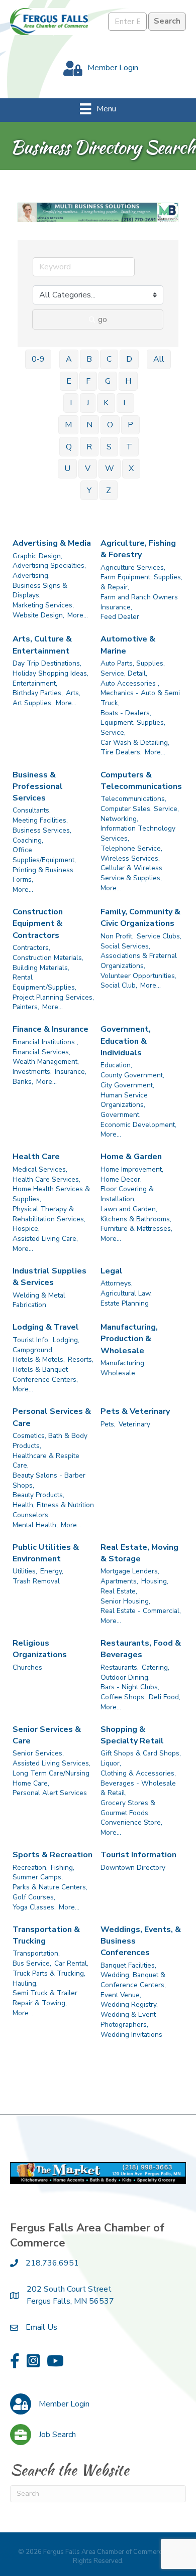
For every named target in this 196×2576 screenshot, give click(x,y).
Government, (121, 1115)
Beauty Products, (38, 1495)
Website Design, (38, 615)
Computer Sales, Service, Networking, (140, 814)
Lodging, (66, 1340)
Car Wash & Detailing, (135, 743)
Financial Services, (41, 1052)
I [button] (71, 403)
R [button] (89, 447)
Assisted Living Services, (52, 1763)
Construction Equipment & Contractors (38, 923)
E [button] (69, 381)
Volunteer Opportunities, (138, 976)
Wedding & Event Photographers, (128, 2020)
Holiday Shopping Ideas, (51, 673)
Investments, (32, 1072)
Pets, (108, 1424)
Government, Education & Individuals (126, 1041)
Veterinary (134, 1424)
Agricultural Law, (126, 1293)
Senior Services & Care (47, 1735)
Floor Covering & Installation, (127, 1194)
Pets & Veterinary (135, 1411)
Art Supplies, (33, 703)
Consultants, (32, 810)
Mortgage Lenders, (130, 1571)
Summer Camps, (38, 1877)
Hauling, (25, 1983)
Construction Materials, (48, 958)
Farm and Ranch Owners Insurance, (139, 602)
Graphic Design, (37, 556)
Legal (112, 1271)
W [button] (110, 468)
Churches (27, 1667)
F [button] (88, 381)
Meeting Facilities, (40, 820)
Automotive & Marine (128, 645)
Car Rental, (71, 1963)
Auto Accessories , (130, 683)
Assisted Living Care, (45, 1239)
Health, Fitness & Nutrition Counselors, (53, 1510)
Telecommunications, (133, 799)
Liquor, (111, 1763)
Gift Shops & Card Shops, (141, 1753)
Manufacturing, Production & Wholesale (129, 1339)
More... (78, 615)
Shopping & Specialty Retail (132, 1735)
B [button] (89, 359)
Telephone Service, (131, 848)
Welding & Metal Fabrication (39, 1300)
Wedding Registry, (129, 2004)
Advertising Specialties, (49, 566)
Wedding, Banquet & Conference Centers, (133, 1980)
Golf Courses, (34, 1897)
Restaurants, (120, 1667)
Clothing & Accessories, (138, 1773)
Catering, (156, 1667)
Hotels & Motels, (39, 1359)
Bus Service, (32, 1963)
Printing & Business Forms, (43, 875)
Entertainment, (35, 683)
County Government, (132, 1075)
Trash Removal (36, 1581)
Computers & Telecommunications (141, 781)
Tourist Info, (31, 1340)
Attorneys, (117, 1283)
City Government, (127, 1085)
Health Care (36, 1157)
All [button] (159, 359)
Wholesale (118, 1373)
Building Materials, (41, 968)
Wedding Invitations (131, 2035)
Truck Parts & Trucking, (49, 1973)
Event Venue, (121, 1995)
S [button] (109, 447)
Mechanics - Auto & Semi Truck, (140, 698)
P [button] (130, 425)
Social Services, (125, 946)
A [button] (69, 359)
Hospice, (26, 1229)
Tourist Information (138, 1855)
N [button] (89, 425)
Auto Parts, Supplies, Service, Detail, (133, 668)
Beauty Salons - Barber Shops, (49, 1480)
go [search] (103, 319)
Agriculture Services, (133, 568)
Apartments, (119, 1581)
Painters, (26, 1007)
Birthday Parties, (38, 693)
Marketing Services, (43, 605)
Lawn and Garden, (129, 1209)
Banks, (23, 1082)
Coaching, (28, 840)
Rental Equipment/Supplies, (44, 982)
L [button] (125, 403)
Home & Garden (131, 1157)
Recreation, (30, 1868)
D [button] (129, 359)
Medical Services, (40, 1169)
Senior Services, (38, 1753)
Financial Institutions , (45, 1042)
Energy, (52, 1571)
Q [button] (69, 447)
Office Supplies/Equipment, (44, 855)
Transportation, (36, 1953)
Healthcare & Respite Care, (46, 1461)
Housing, (155, 1581)
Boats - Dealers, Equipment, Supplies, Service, (133, 723)
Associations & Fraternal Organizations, (139, 961)
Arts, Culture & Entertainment (42, 645)
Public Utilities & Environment (46, 1553)
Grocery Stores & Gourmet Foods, (128, 1808)
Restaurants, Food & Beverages (141, 1649)
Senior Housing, (125, 1601)
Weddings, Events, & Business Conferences (141, 1941)
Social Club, (119, 985)
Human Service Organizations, (124, 1100)
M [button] (68, 425)
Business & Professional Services (38, 786)
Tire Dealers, (121, 752)
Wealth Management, (46, 1062)
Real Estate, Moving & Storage (139, 1553)
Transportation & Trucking (46, 1935)
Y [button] (89, 491)
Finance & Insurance (51, 1029)
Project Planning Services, (53, 997)
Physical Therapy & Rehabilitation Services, (49, 1214)
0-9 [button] (38, 359)
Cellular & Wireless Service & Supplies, (131, 873)
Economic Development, (138, 1125)
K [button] (106, 403)
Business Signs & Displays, (40, 591)
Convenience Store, (131, 1822)
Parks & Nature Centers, (50, 1887)
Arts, (73, 693)
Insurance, (71, 1072)
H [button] (128, 381)
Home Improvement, (132, 1169)
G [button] (108, 381)
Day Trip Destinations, (47, 663)
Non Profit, (117, 936)
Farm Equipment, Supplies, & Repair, (141, 582)
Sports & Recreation (53, 1855)
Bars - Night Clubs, (130, 1687)
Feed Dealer (120, 617)
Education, (116, 1065)
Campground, (33, 1350)
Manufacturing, (123, 1363)
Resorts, (81, 1359)
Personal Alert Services (50, 1793)
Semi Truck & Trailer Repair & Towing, (45, 1998)
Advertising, (31, 576)
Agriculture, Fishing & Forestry (138, 549)
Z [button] (109, 491)
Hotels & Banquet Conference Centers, (45, 1375)
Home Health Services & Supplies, (51, 1194)
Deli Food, (165, 1697)
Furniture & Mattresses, (136, 1229)
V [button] (88, 468)
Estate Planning (125, 1303)
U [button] (67, 468)
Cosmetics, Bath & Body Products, (50, 1441)
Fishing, (63, 1868)
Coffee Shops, (123, 1697)
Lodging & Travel (46, 1327)
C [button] (109, 359)
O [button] (110, 425)
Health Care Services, (46, 1179)
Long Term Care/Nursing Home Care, (51, 1778)
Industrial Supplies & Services (50, 1277)
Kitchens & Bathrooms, (136, 1219)
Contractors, (31, 948)
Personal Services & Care (52, 1417)
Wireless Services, (130, 858)
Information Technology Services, (138, 833)
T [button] (129, 447)
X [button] (131, 468)
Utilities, (25, 1571)
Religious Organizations (40, 1649)
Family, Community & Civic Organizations (140, 918)
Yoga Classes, (34, 1907)
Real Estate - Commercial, (141, 1611)
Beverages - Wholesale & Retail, (138, 1788)
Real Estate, (119, 1591)
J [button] (88, 403)
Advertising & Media (52, 543)
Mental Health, (35, 1525)
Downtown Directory (133, 1868)
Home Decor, (121, 1179)
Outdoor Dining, (125, 1677)
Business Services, (42, 830)
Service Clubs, (159, 936)
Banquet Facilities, (128, 1965)
